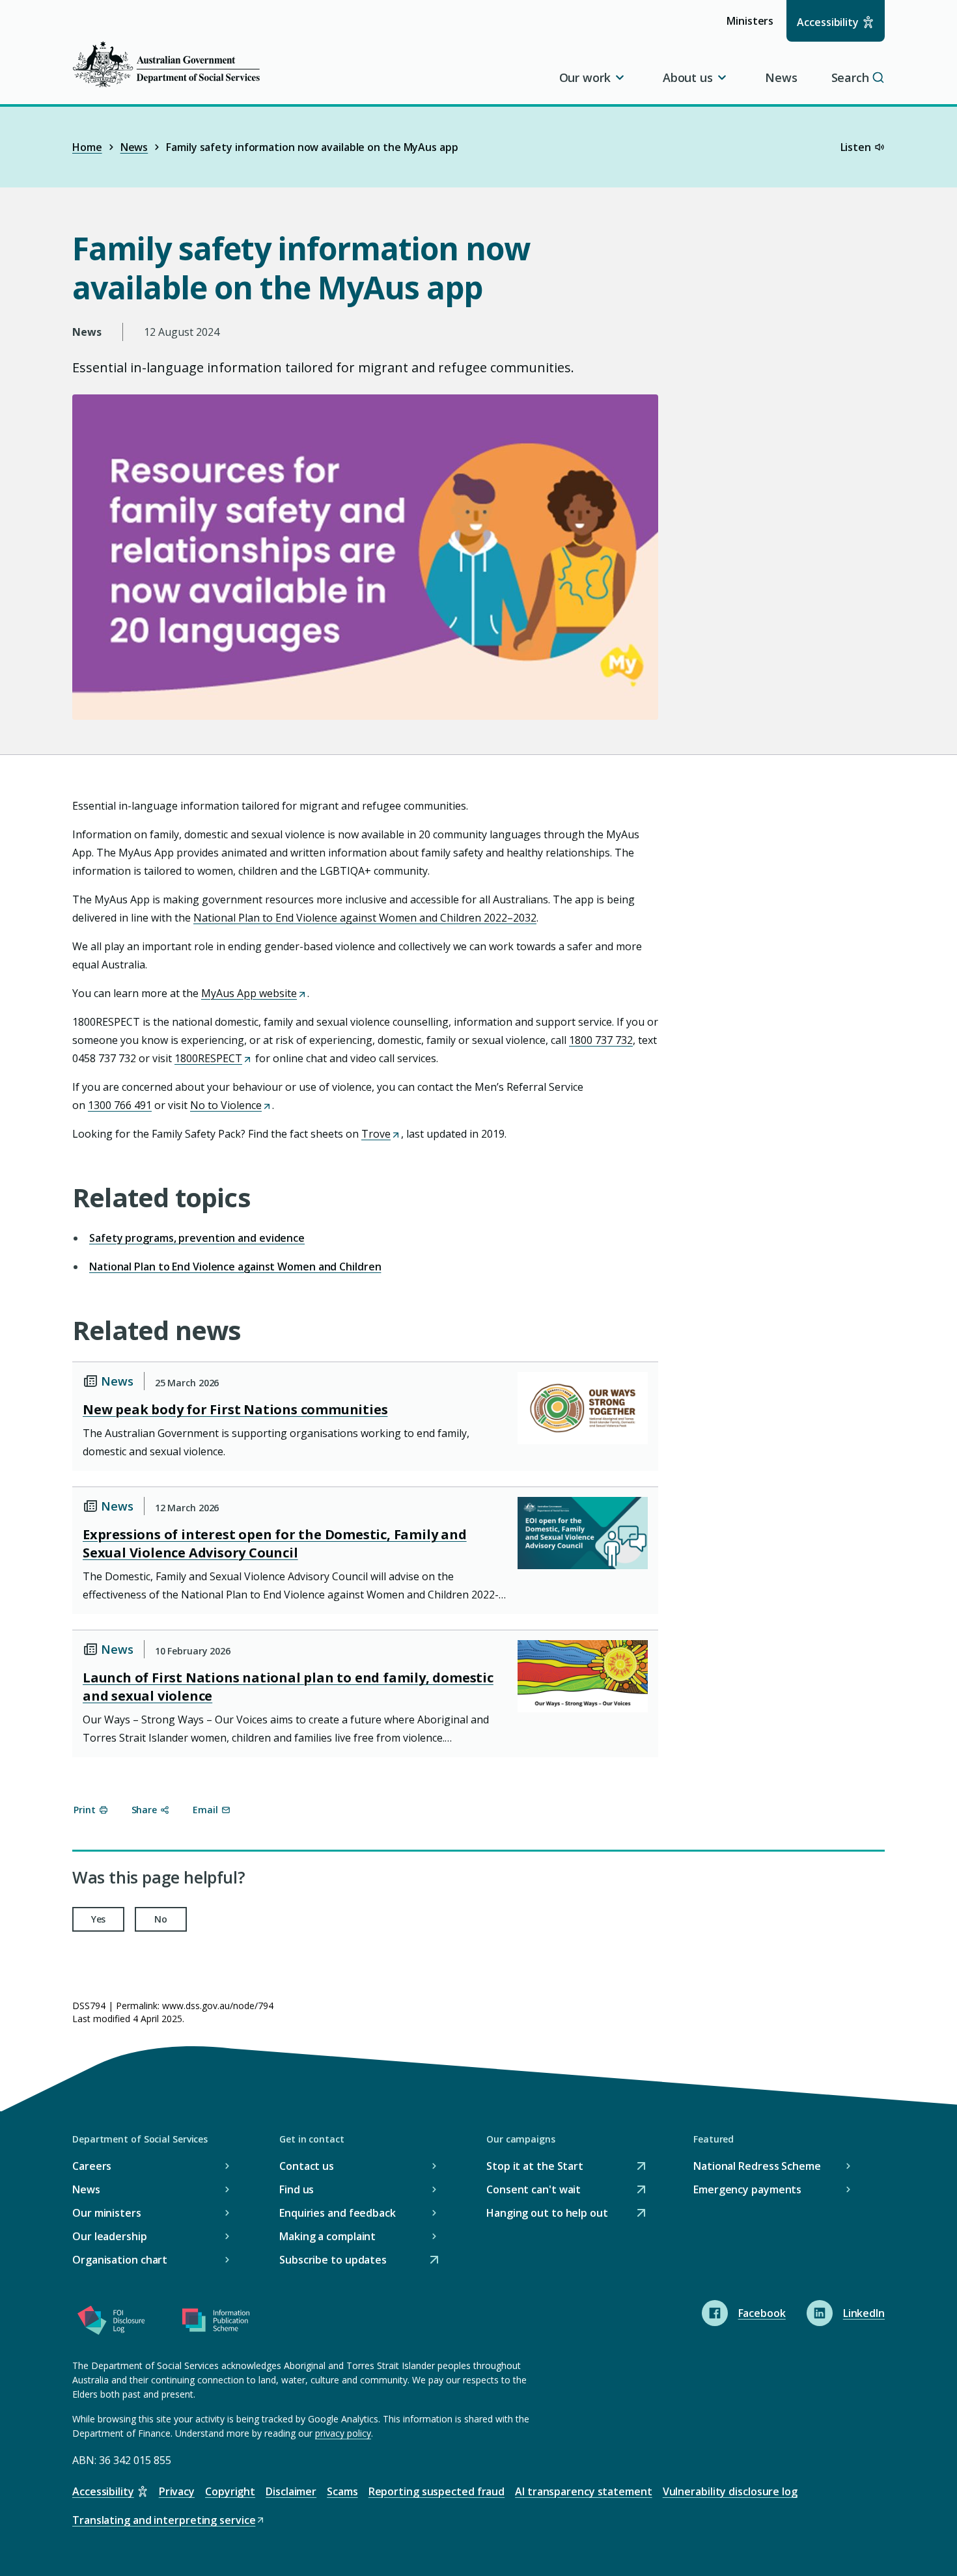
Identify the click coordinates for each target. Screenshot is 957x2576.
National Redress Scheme (757, 2166)
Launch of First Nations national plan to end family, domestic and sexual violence (288, 1687)
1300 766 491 (120, 1105)
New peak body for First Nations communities (235, 1409)
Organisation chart (120, 2260)
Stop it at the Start (535, 2167)
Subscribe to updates (333, 2261)
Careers (92, 2166)
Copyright (230, 2491)
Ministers (754, 27)
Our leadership (110, 2236)
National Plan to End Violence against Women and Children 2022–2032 (365, 918)
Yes (99, 1919)
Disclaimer (291, 2491)
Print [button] (85, 1810)
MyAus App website (253, 993)
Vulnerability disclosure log (730, 2491)
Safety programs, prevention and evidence (197, 1238)
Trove (380, 1134)
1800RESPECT (212, 1058)
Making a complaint (327, 2236)
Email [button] (205, 1810)
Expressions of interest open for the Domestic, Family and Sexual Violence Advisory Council (275, 1543)
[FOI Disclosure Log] (111, 2323)
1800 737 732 (601, 1040)
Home (87, 147)
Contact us (307, 2166)
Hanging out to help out (547, 2214)
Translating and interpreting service (164, 2521)
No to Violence (230, 1105)
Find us (297, 2189)
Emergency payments (747, 2189)
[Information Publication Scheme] (215, 2323)
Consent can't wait (534, 2190)
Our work (585, 77)
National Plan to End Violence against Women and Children (235, 1267)
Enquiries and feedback (338, 2213)
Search (850, 77)
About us (688, 77)
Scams (342, 2491)
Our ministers (107, 2213)
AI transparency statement (584, 2491)
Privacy (177, 2491)
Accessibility (828, 22)
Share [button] (145, 1810)
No (161, 1919)
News (781, 77)
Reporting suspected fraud (437, 2491)
